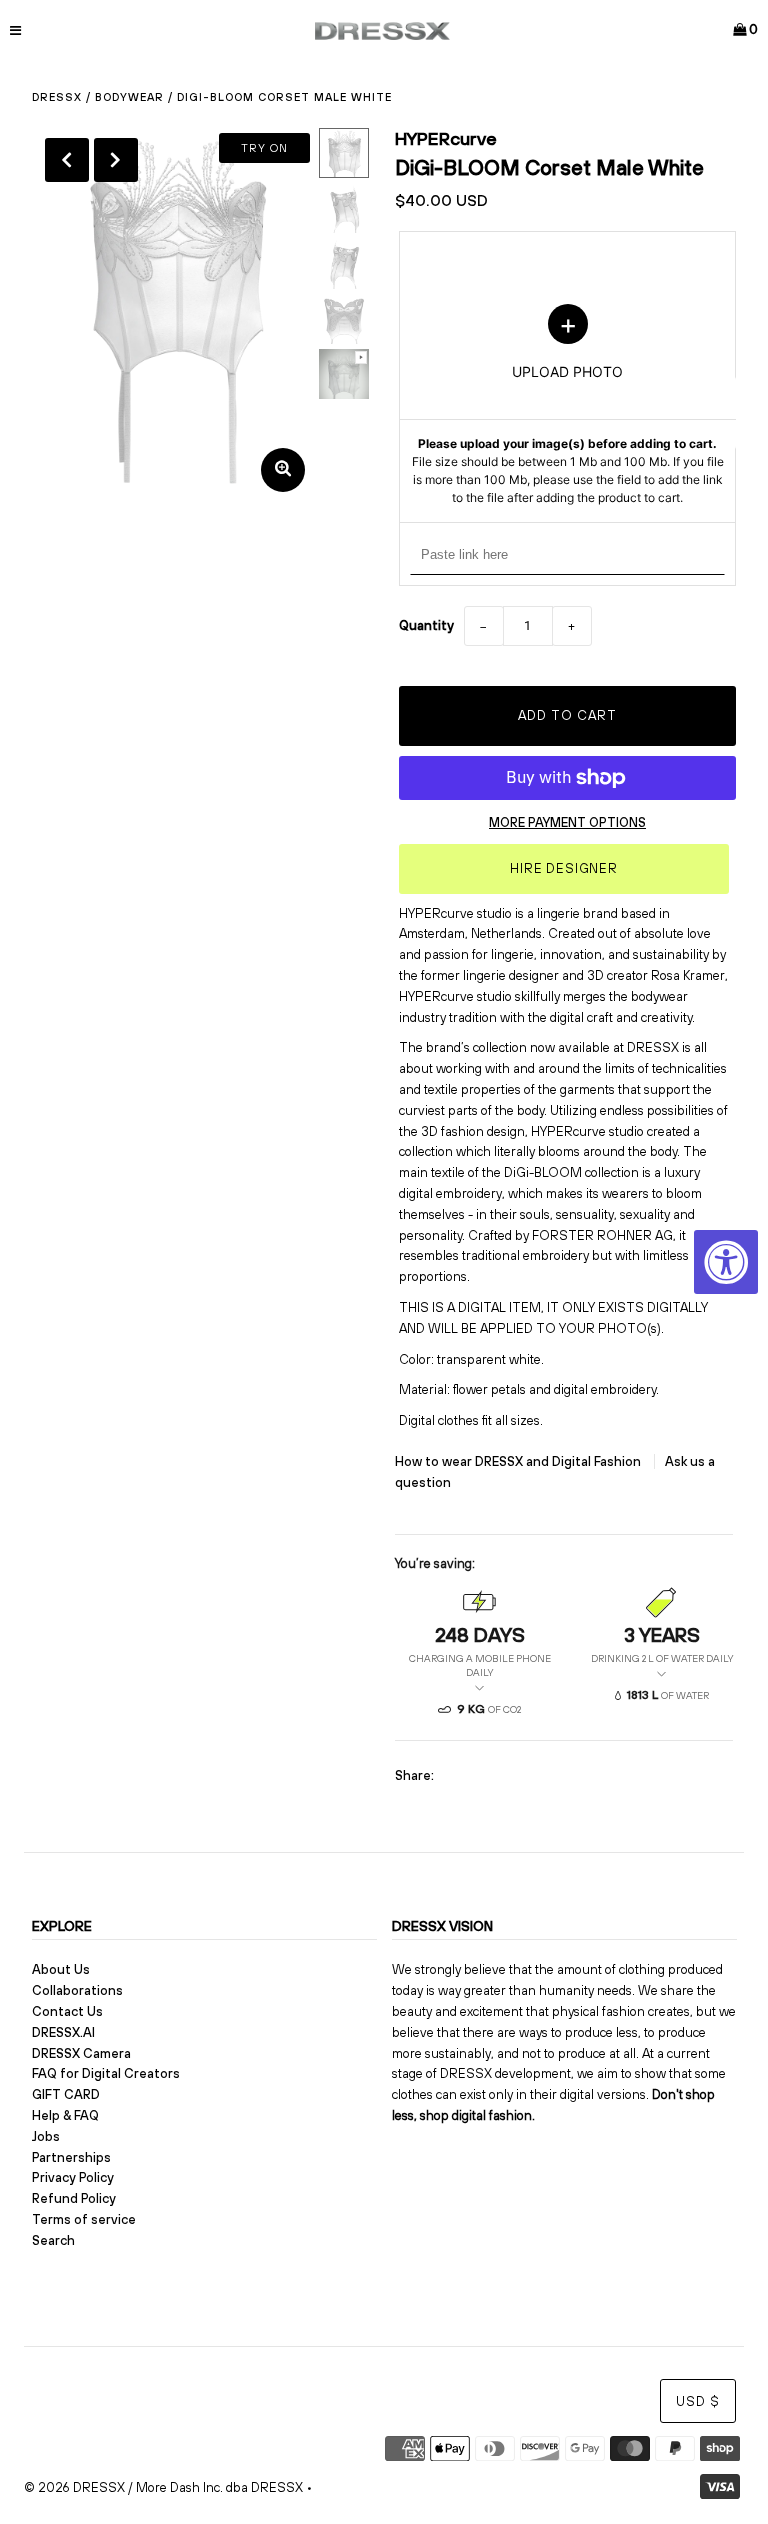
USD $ (698, 2401)
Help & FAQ (65, 2115)
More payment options (567, 822)
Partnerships (71, 2157)
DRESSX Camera (81, 2053)
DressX (57, 97)
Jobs (46, 2136)
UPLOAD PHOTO (568, 405)
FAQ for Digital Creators (106, 2073)
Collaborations (77, 1990)
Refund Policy (74, 2198)
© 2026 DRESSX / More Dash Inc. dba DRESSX (163, 2487)
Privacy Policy (73, 2177)
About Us (61, 1969)
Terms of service (84, 2219)
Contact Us (67, 2011)
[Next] (116, 160)
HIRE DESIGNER (564, 868)
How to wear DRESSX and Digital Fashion (519, 1461)
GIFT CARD (66, 2094)
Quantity (426, 625)
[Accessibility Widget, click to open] (726, 1262)
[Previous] (67, 160)
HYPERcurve (446, 138)
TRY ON (264, 148)
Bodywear (129, 97)
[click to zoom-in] (283, 470)
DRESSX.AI (63, 2032)
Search (53, 2240)
